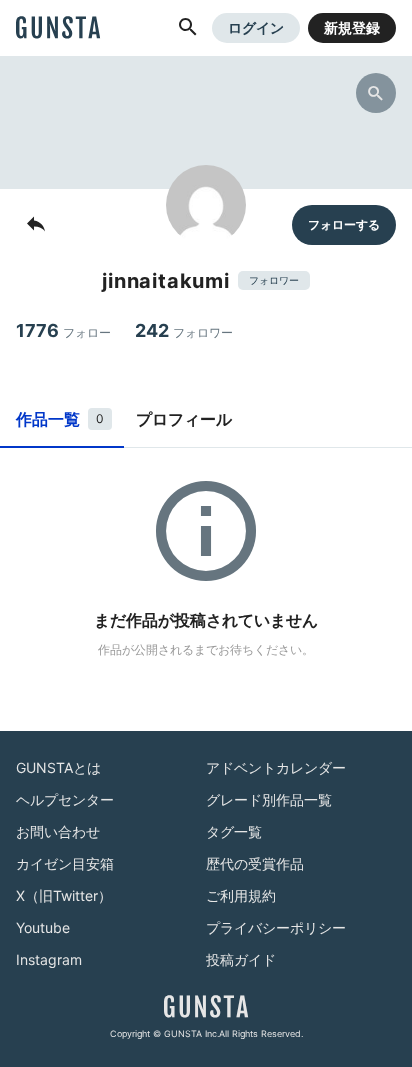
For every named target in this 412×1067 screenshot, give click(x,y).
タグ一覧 (234, 831)
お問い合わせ (58, 831)
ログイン (256, 27)
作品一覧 (60, 419)
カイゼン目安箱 (65, 863)
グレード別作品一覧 (269, 799)
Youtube (43, 927)
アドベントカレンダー (276, 767)
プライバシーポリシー (276, 927)
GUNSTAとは (58, 767)
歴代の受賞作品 (255, 863)
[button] (188, 28)
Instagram (49, 959)
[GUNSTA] (58, 29)
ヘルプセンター (65, 799)
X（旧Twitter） (64, 895)
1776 (63, 330)
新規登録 (352, 27)
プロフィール (184, 419)
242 (184, 330)
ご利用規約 (241, 895)
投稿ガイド (241, 959)
